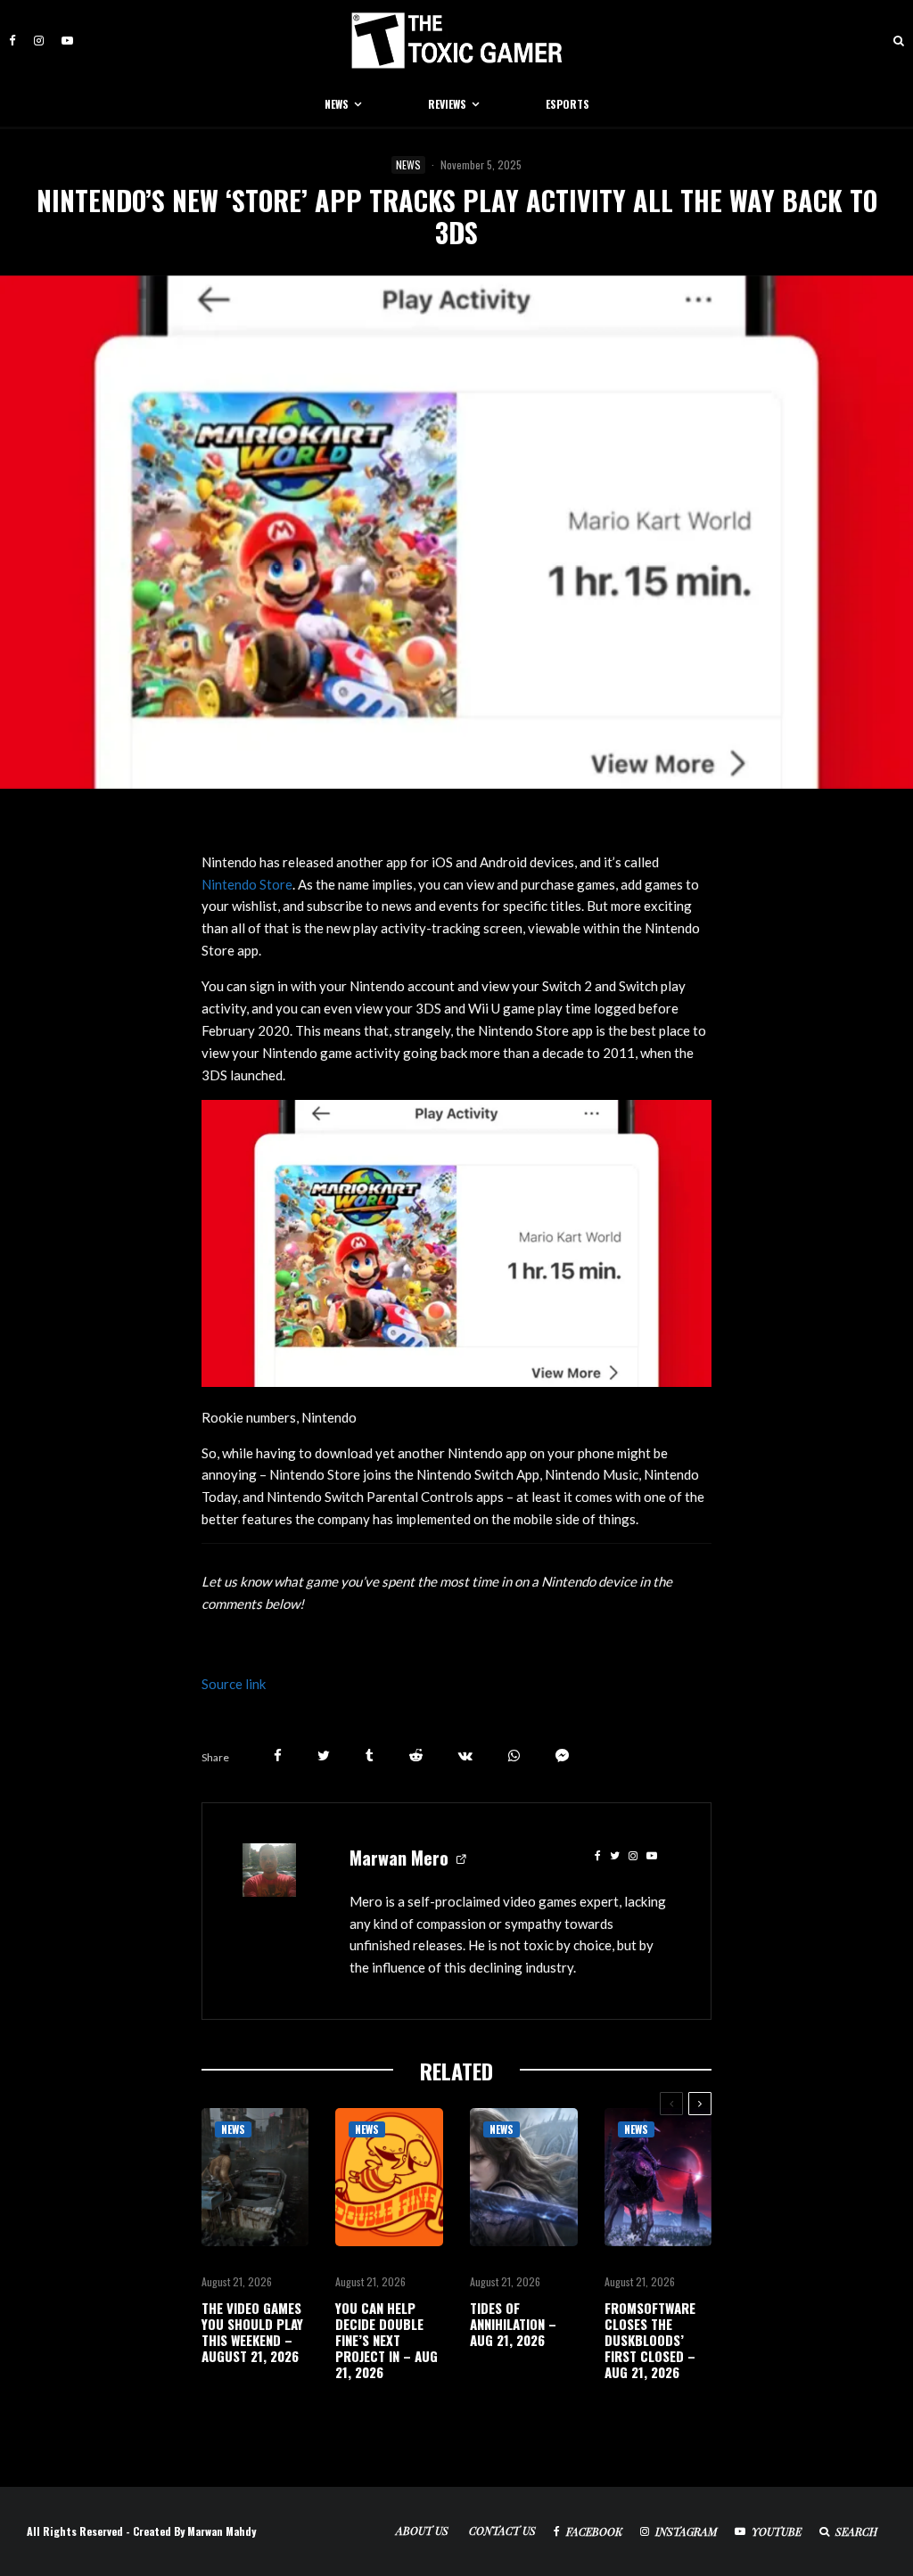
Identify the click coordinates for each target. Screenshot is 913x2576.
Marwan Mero (399, 1858)
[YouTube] (67, 41)
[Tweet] (324, 1756)
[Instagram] (39, 41)
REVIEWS (447, 104)
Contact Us (502, 2531)
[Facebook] (12, 41)
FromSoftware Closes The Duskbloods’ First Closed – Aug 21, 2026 (650, 2340)
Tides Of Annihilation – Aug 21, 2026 (513, 2324)
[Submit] (416, 1756)
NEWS (337, 104)
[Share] (278, 1756)
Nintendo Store (247, 884)
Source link (234, 1684)
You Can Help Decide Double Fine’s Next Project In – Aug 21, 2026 (387, 2340)
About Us (422, 2531)
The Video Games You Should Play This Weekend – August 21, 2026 (252, 2332)
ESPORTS (568, 104)
